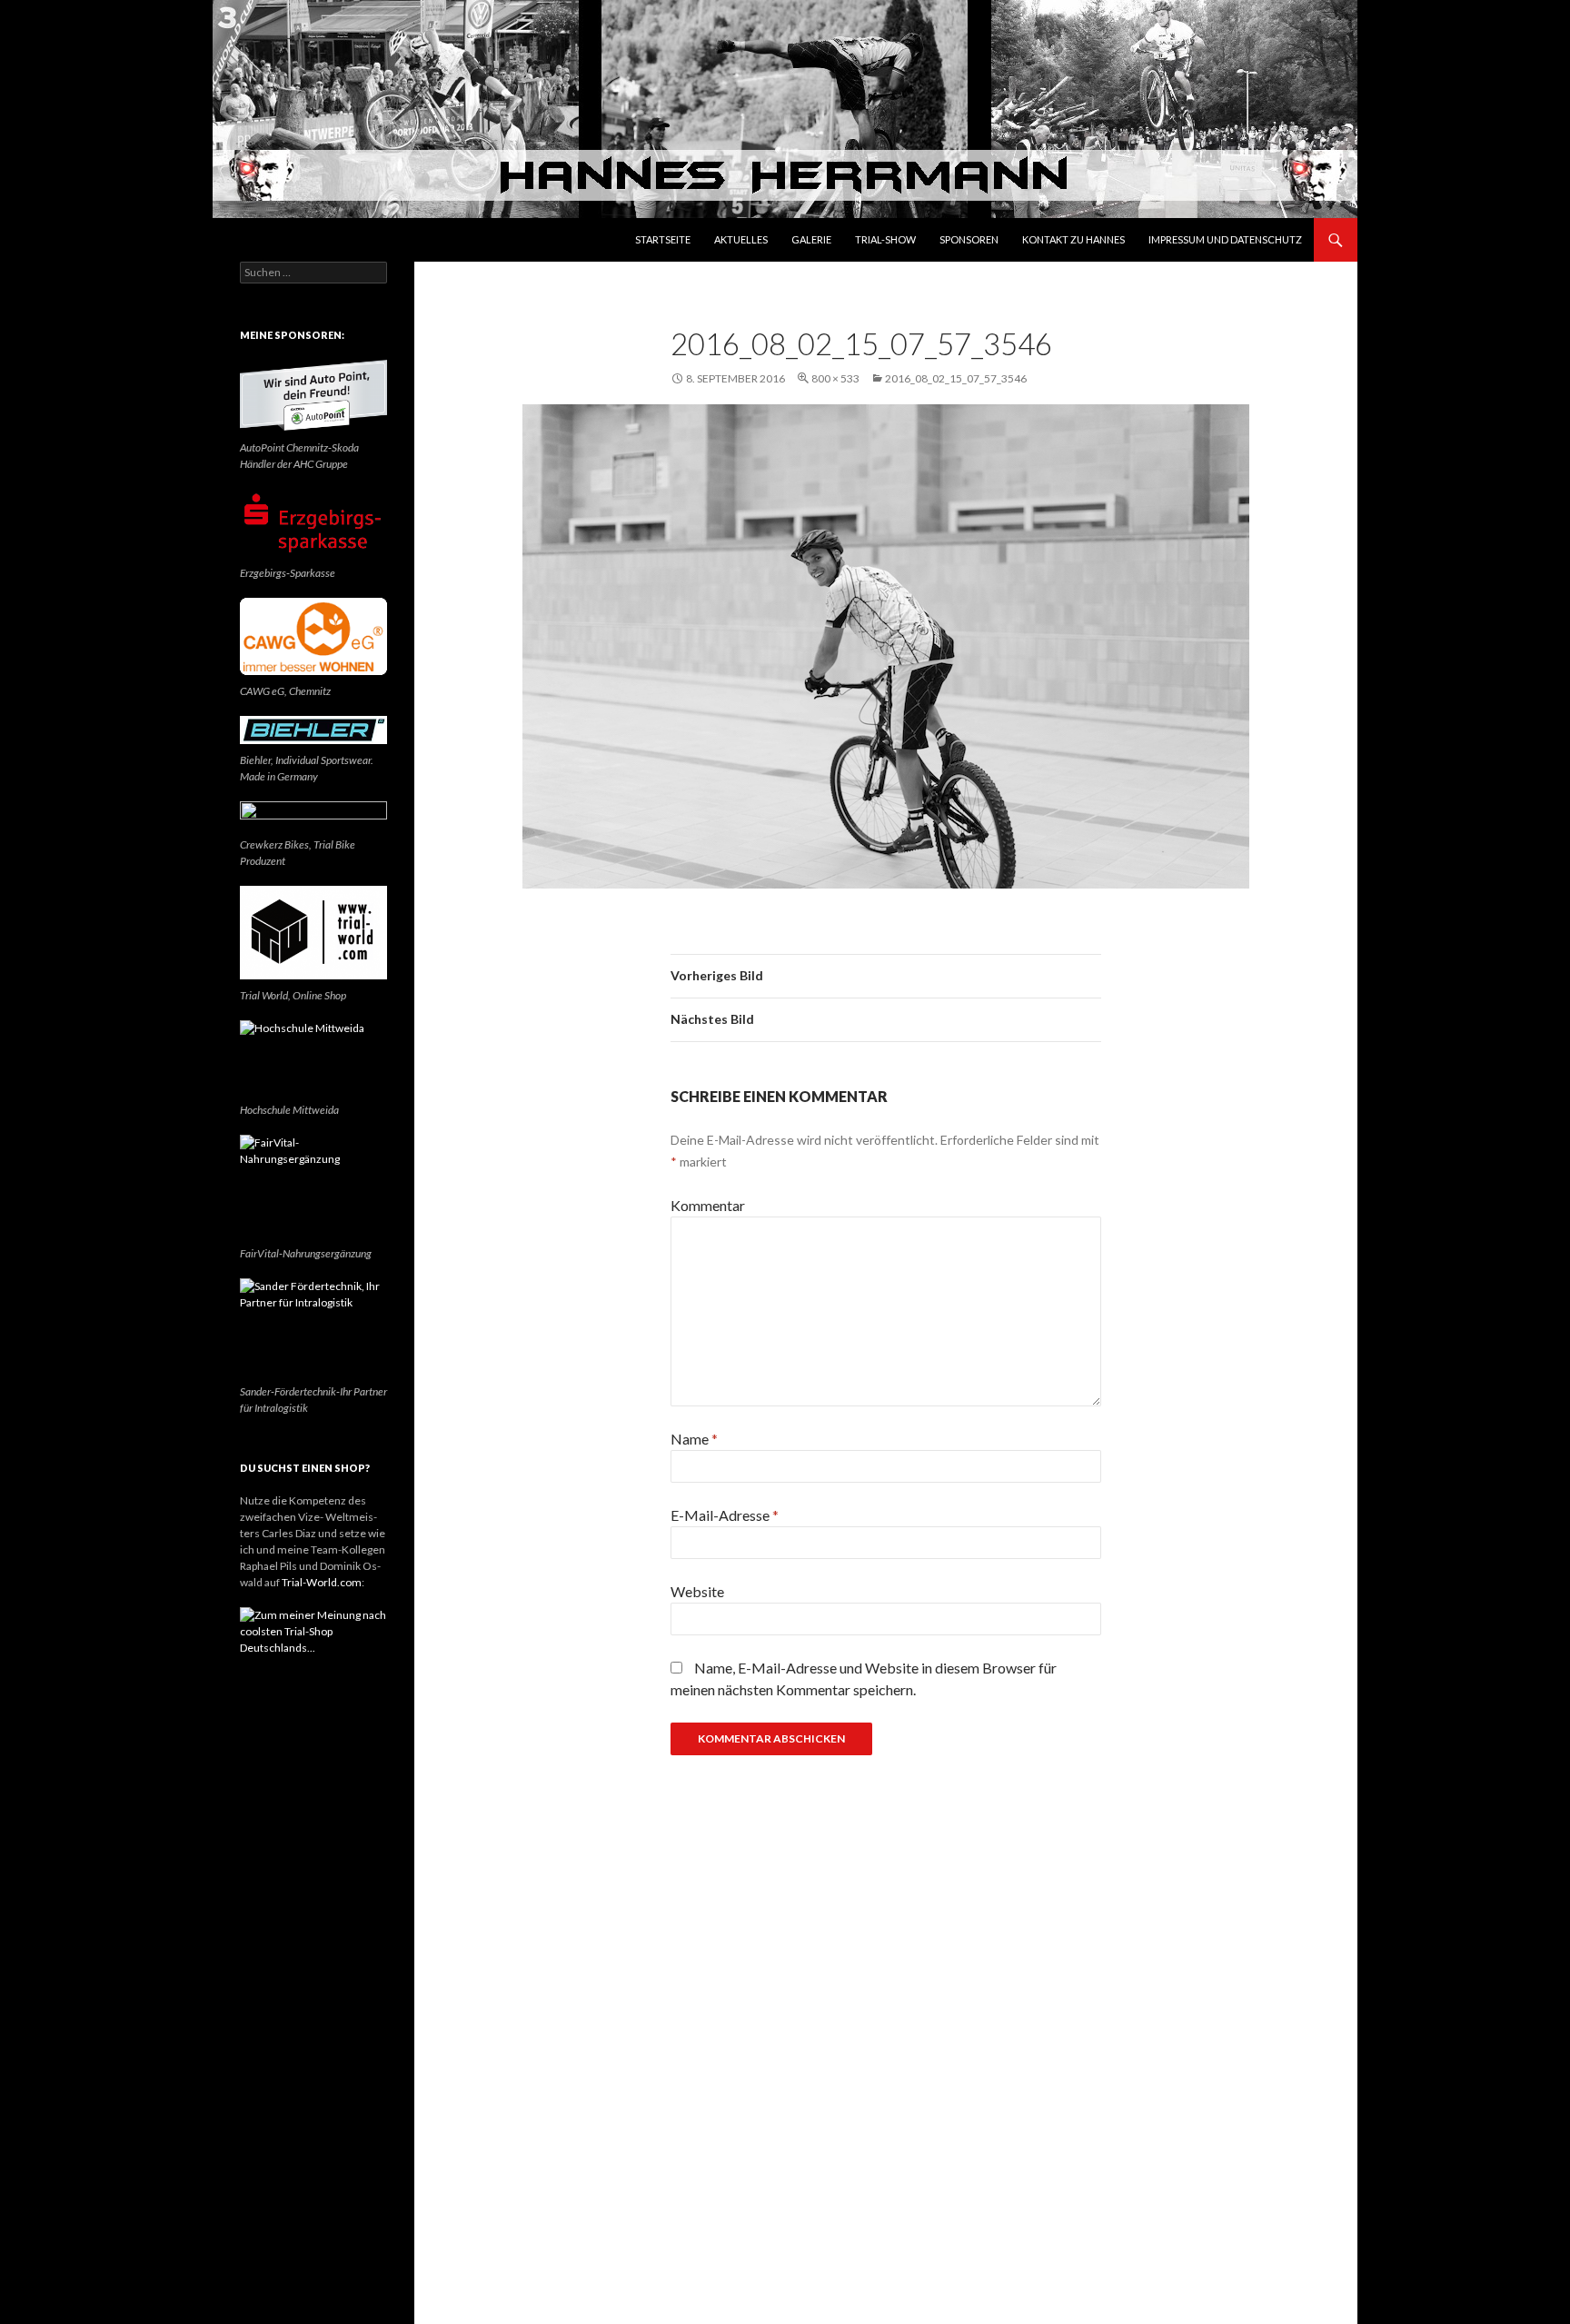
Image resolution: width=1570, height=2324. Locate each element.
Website (697, 1591)
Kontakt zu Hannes (1073, 239)
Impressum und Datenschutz (1225, 239)
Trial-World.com (322, 1582)
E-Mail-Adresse (725, 1515)
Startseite (663, 239)
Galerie (811, 239)
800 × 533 (835, 378)
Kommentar (708, 1205)
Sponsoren (969, 239)
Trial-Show (885, 239)
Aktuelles (741, 239)
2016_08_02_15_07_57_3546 (956, 378)
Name (694, 1439)
